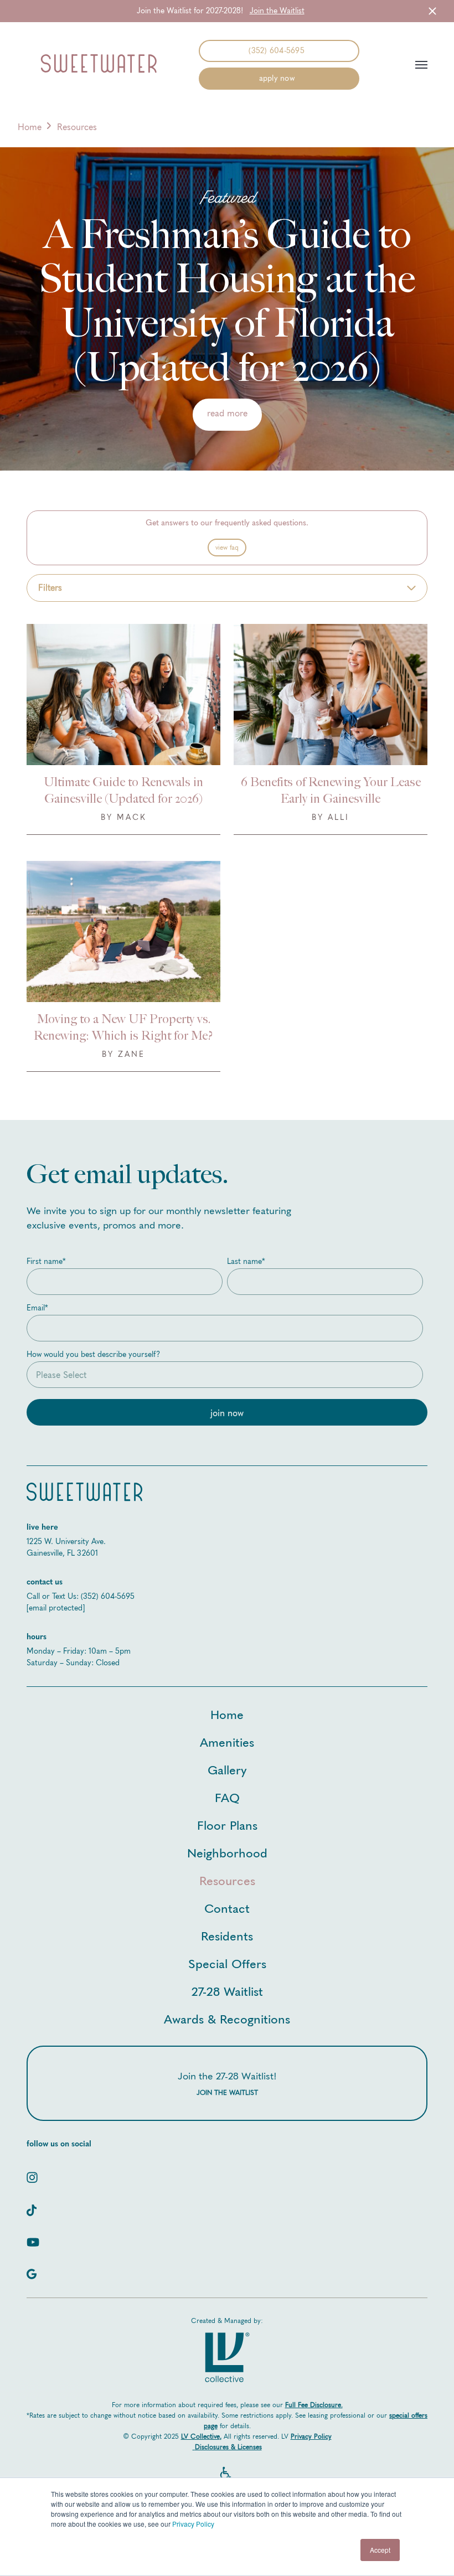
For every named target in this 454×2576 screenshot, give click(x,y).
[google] (227, 2270)
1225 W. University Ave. (66, 1542)
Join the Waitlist (277, 11)
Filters (50, 588)
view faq (227, 548)
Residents (227, 1935)
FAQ (227, 1797)
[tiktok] (227, 2206)
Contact (227, 1908)
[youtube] (227, 2238)
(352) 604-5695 (277, 51)
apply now (277, 78)
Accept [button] (380, 2550)
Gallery (227, 1769)
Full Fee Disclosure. (314, 2405)
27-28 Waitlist (227, 1991)
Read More (227, 413)
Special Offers (227, 1963)
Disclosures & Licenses (228, 2447)
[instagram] (227, 2173)
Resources (227, 1880)
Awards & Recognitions (227, 2018)
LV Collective (200, 2436)
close (432, 11)
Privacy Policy (193, 2524)
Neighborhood (227, 1852)
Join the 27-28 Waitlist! (227, 2083)
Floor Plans (227, 1824)
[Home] (99, 65)
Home (30, 127)
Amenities (227, 1741)
